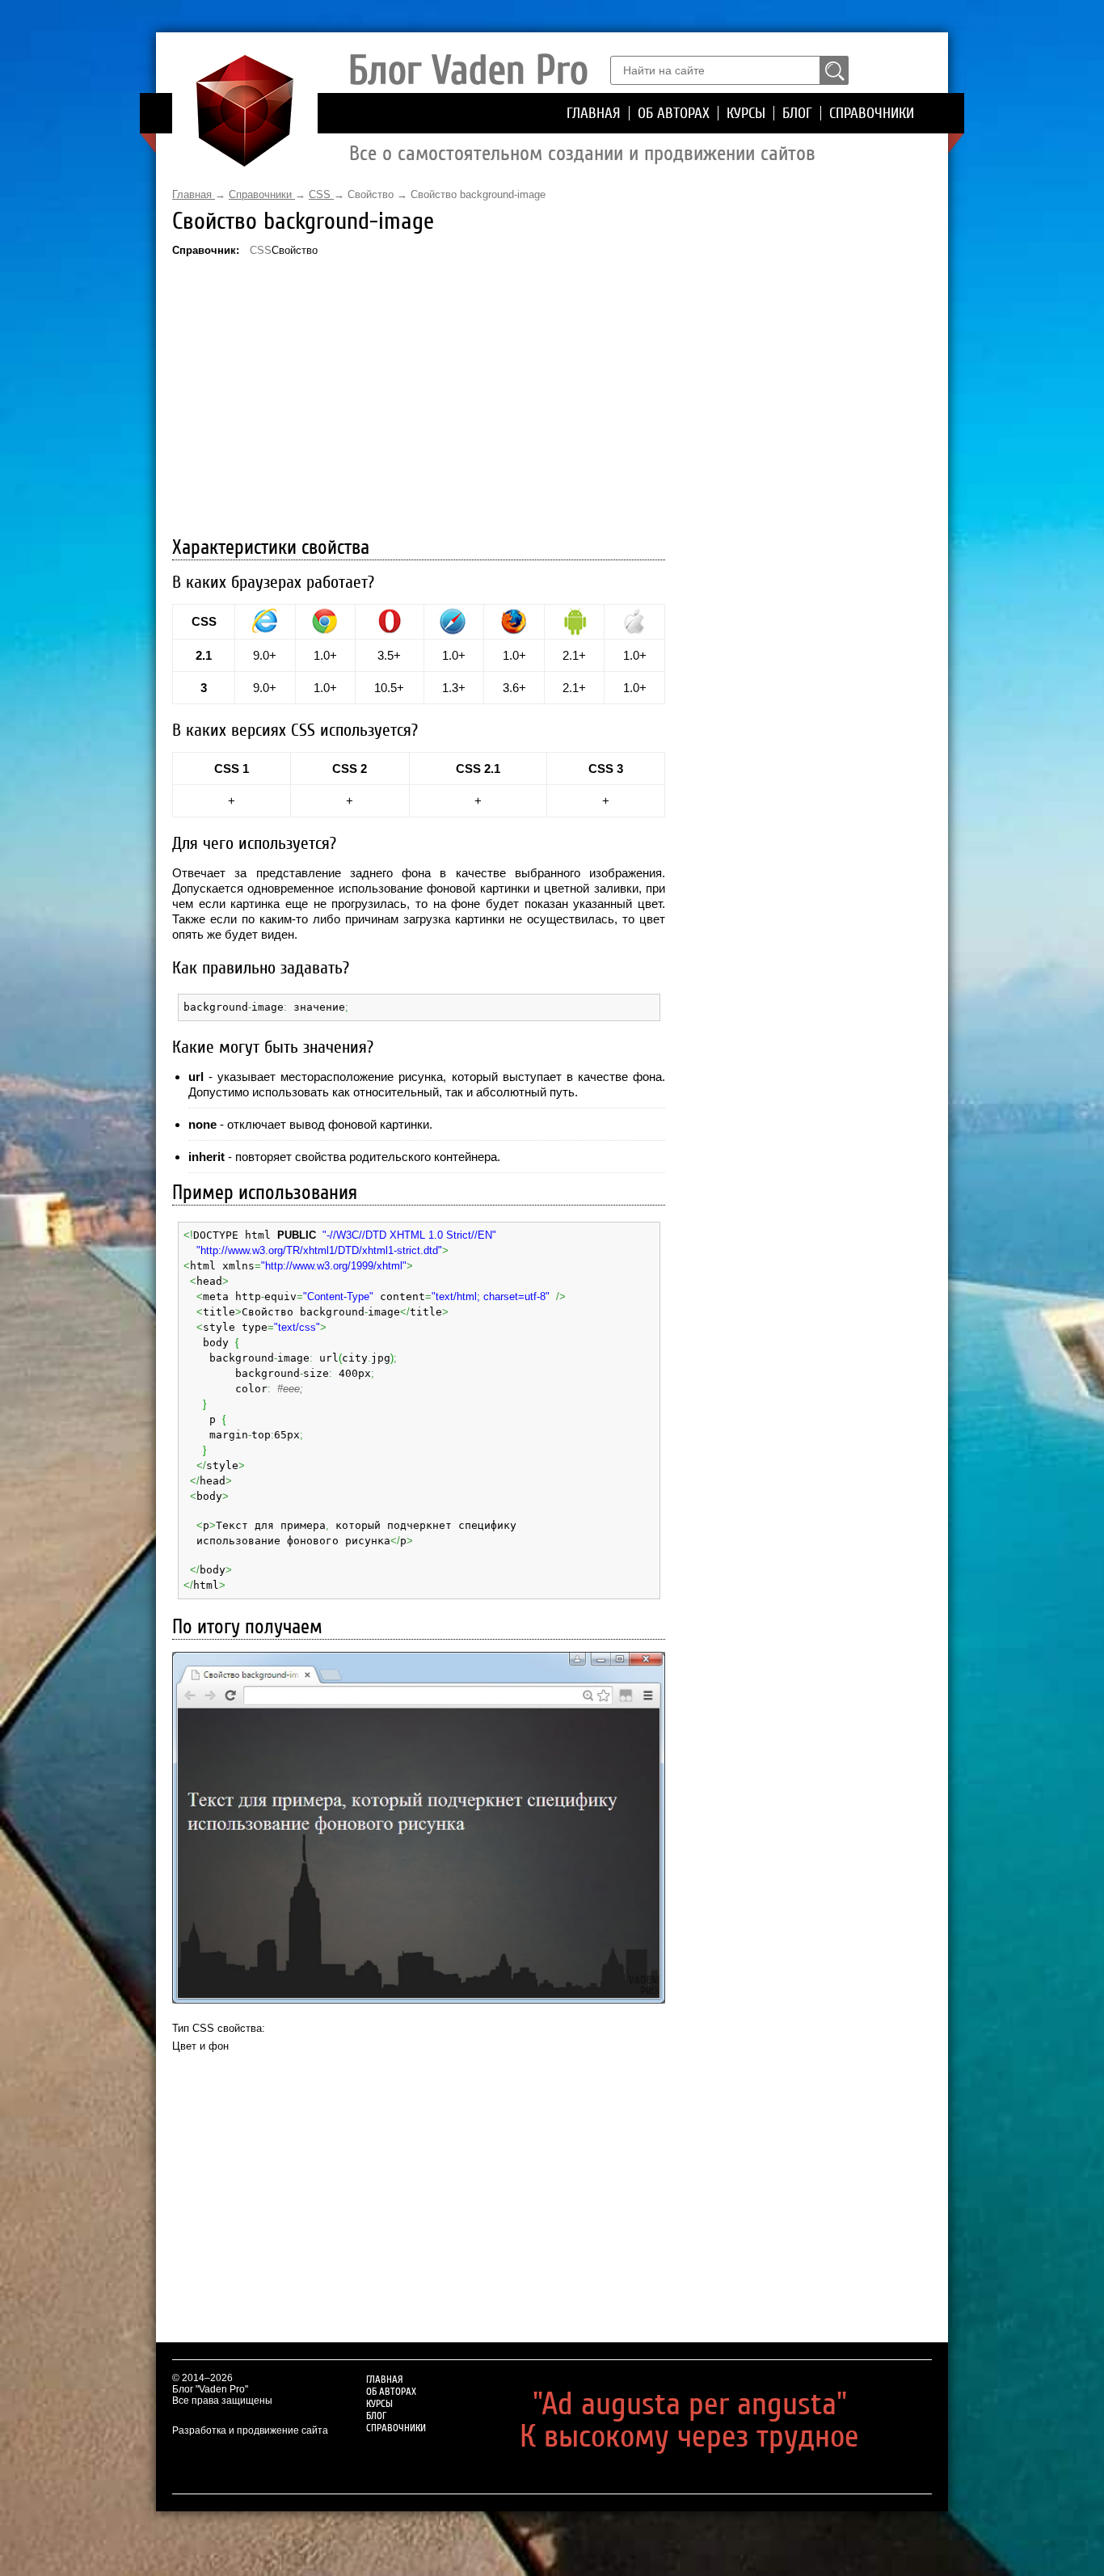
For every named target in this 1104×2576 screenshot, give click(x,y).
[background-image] (419, 1828)
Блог (797, 113)
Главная (594, 113)
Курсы (746, 113)
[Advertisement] (419, 399)
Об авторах (674, 113)
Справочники (872, 113)
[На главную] (245, 163)
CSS (261, 250)
